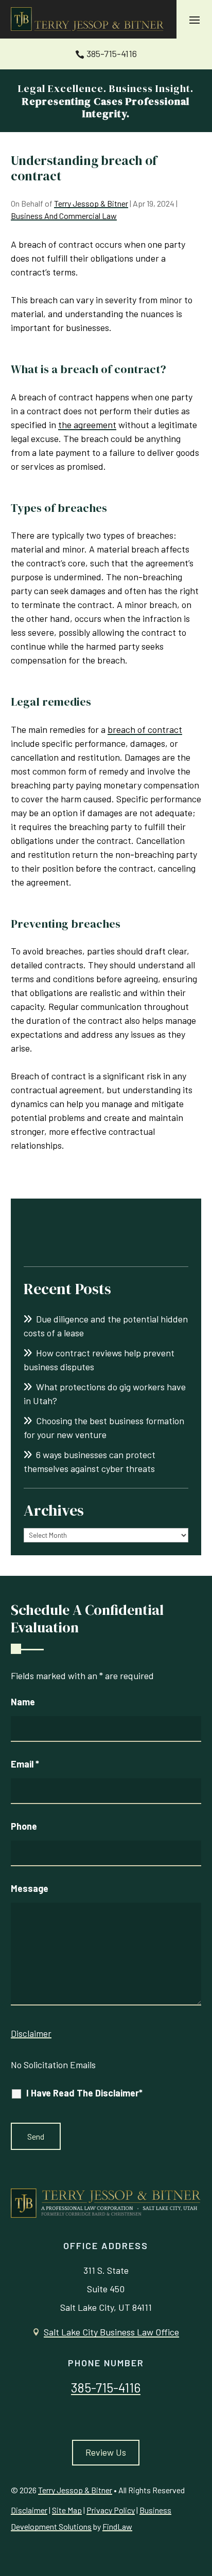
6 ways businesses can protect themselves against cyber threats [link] (90, 1461)
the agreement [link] (87, 425)
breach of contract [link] (145, 729)
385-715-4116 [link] (112, 53)
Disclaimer (31, 2033)
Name (23, 1702)
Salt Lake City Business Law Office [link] (111, 2332)
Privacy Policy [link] (111, 2510)
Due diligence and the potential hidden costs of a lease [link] (106, 1326)
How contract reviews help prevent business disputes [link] (99, 1360)
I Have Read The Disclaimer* (84, 2093)
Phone (24, 1826)
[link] (89, 20)
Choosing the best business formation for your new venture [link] (104, 1428)
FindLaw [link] (117, 2526)
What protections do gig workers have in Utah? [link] (105, 1394)
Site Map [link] (67, 2510)
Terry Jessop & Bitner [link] (91, 203)
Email (25, 1764)
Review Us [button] (106, 2452)
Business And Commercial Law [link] (64, 216)
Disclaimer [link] (29, 2510)
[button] (195, 20)
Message (30, 1888)
